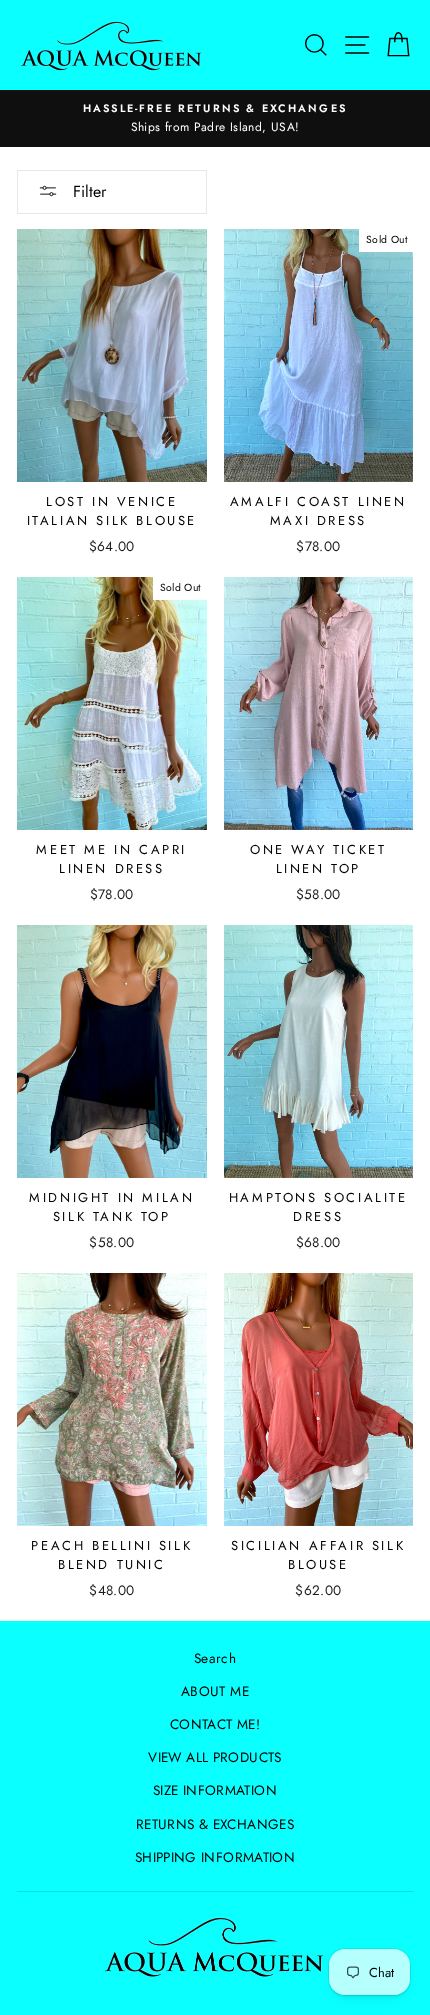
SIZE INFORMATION (215, 1790)
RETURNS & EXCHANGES (215, 1824)
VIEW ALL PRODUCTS (214, 1757)
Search (215, 1658)
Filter (87, 191)
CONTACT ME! (215, 1724)
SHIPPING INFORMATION (215, 1857)
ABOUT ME (215, 1691)
